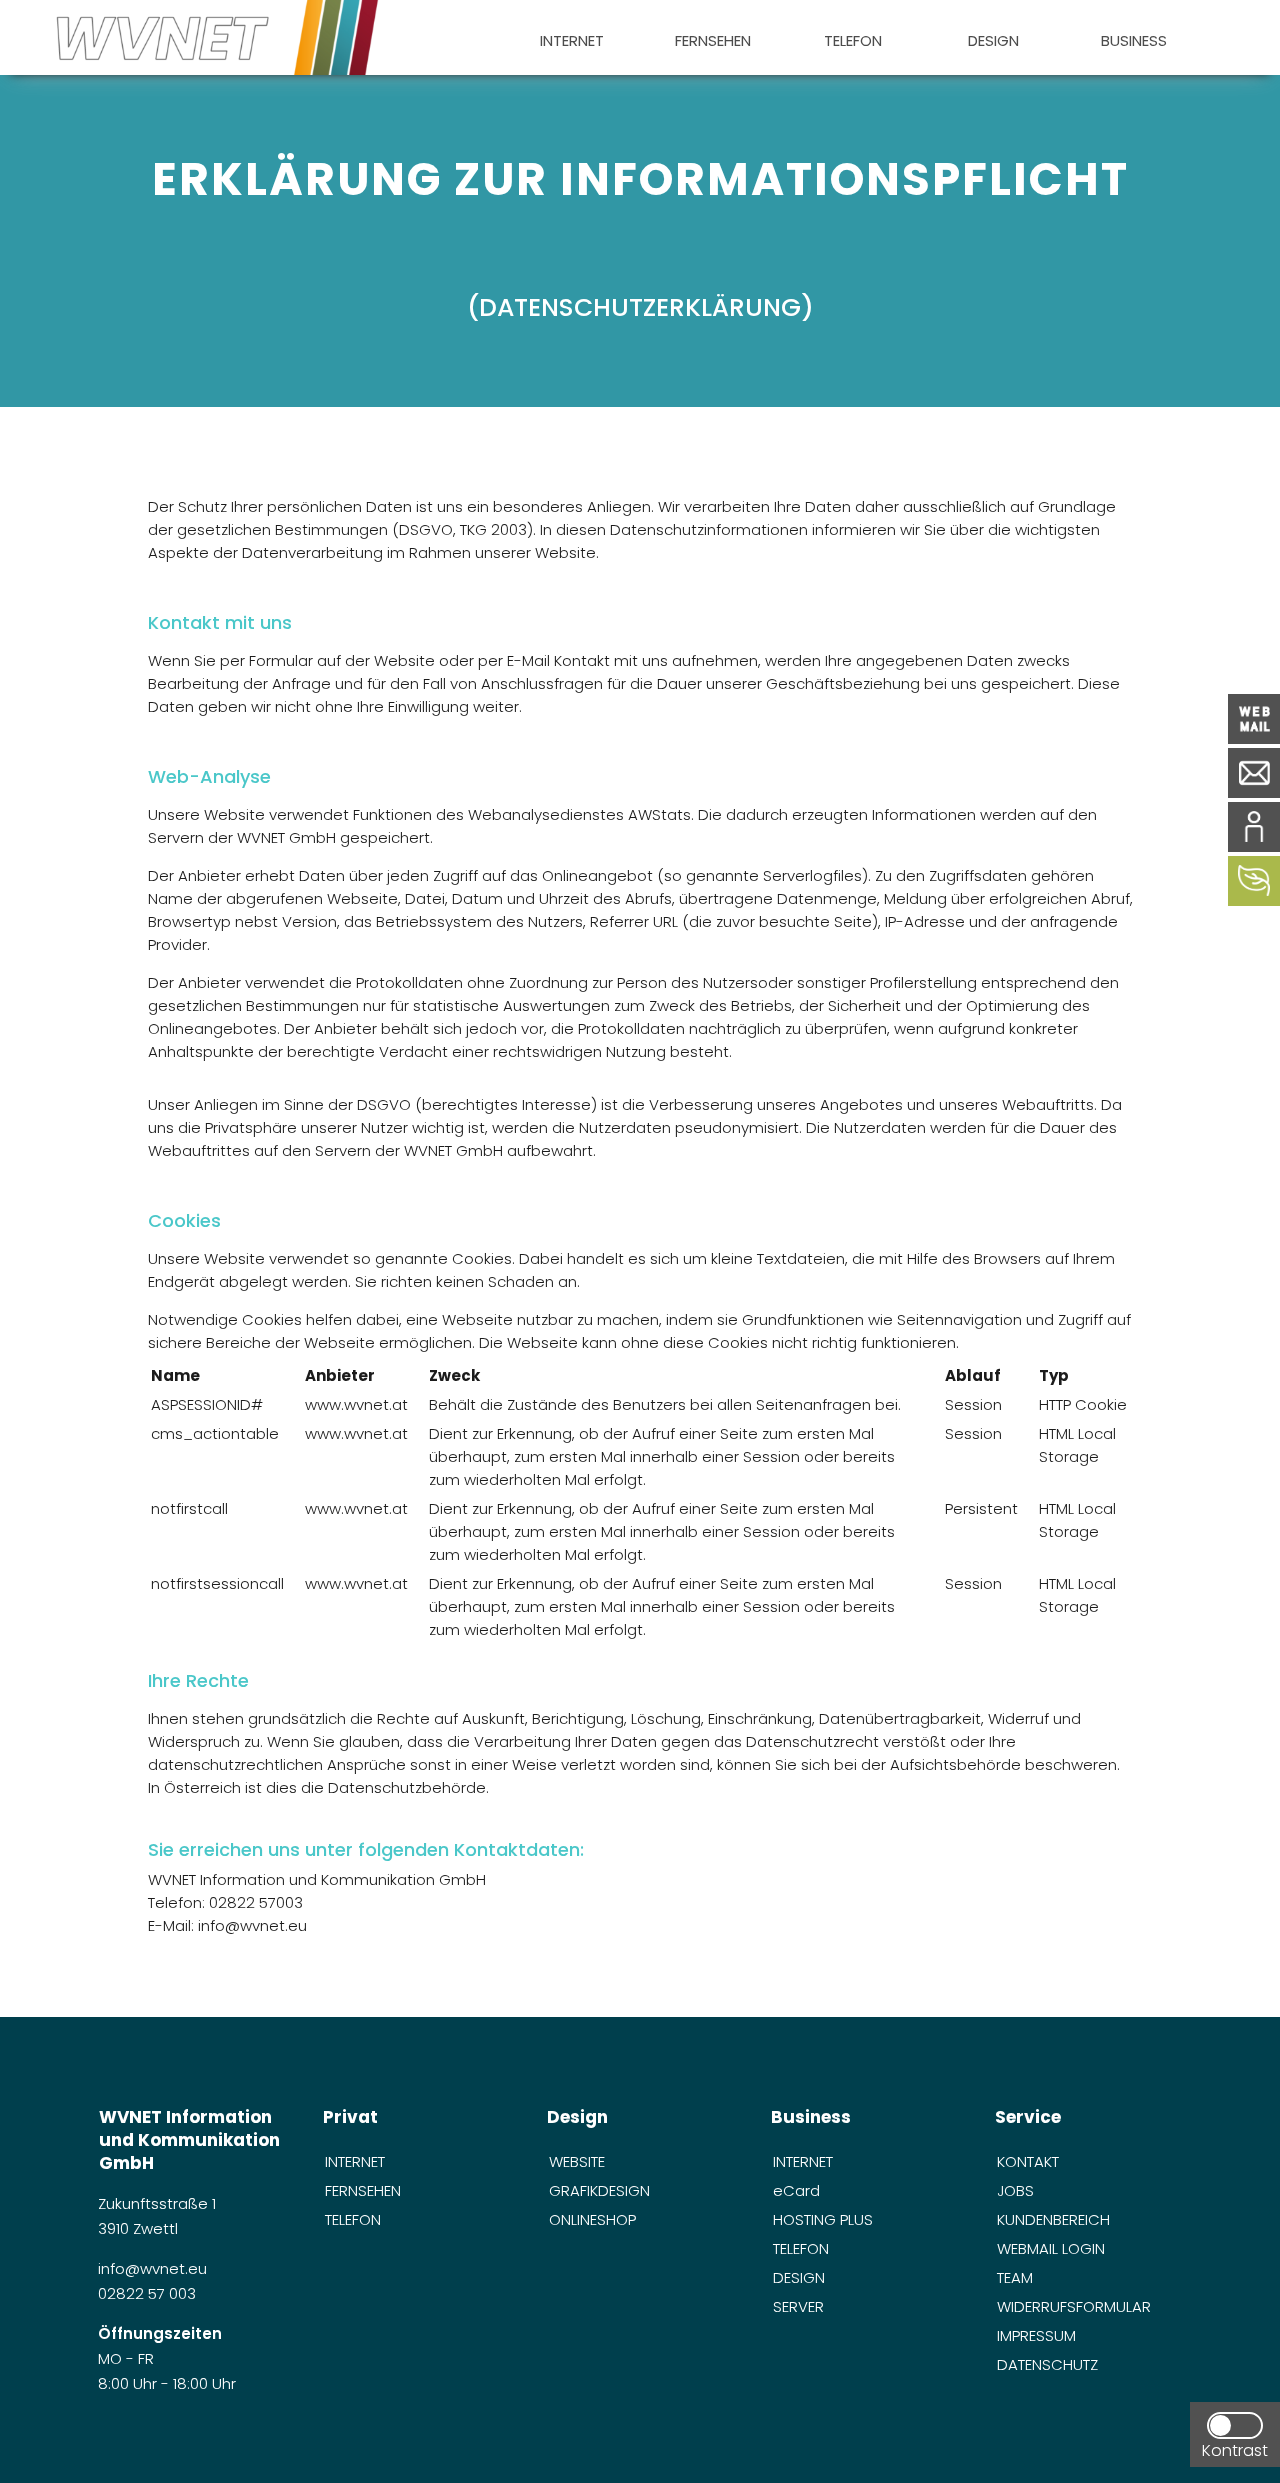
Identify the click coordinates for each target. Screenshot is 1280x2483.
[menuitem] (571, 37)
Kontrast (1235, 2450)
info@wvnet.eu (154, 2268)
